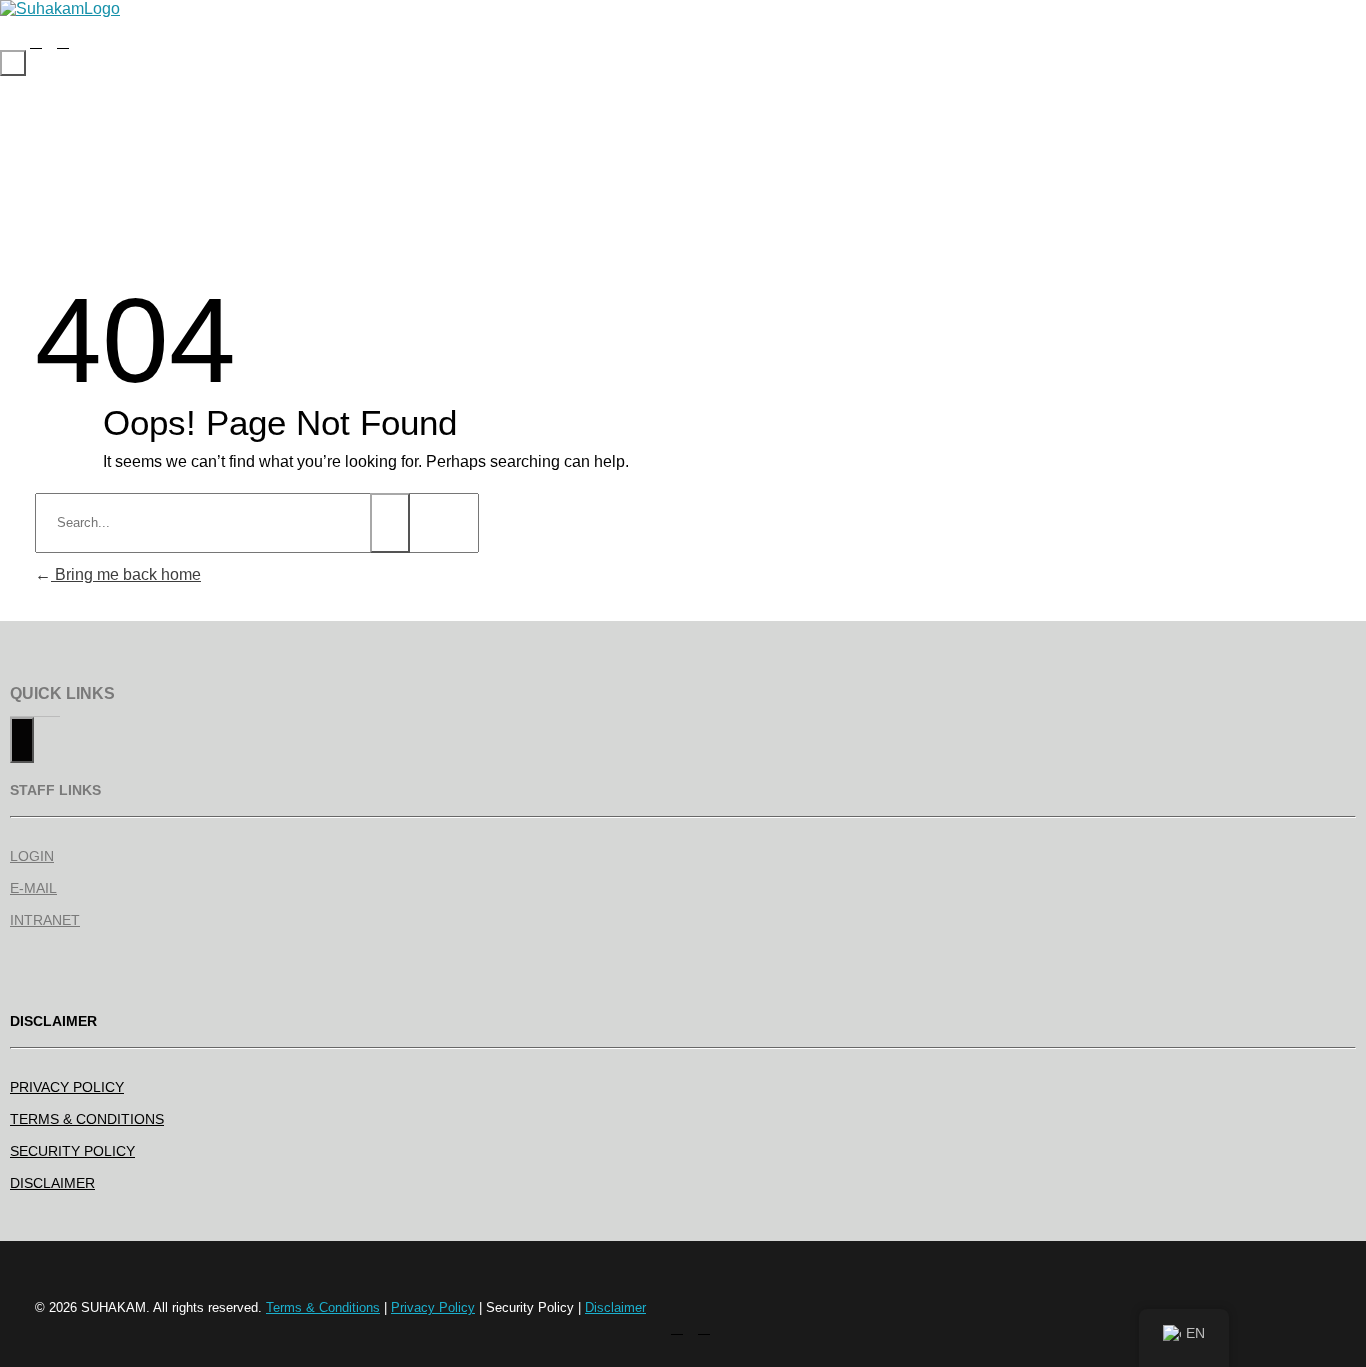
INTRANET (45, 920)
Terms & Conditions (323, 1307)
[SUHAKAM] (60, 9)
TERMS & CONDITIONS (87, 1119)
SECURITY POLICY (72, 1151)
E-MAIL (33, 888)
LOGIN (32, 856)
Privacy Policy (433, 1307)
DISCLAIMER (52, 1183)
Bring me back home (126, 574)
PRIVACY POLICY (67, 1087)
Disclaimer (615, 1307)
